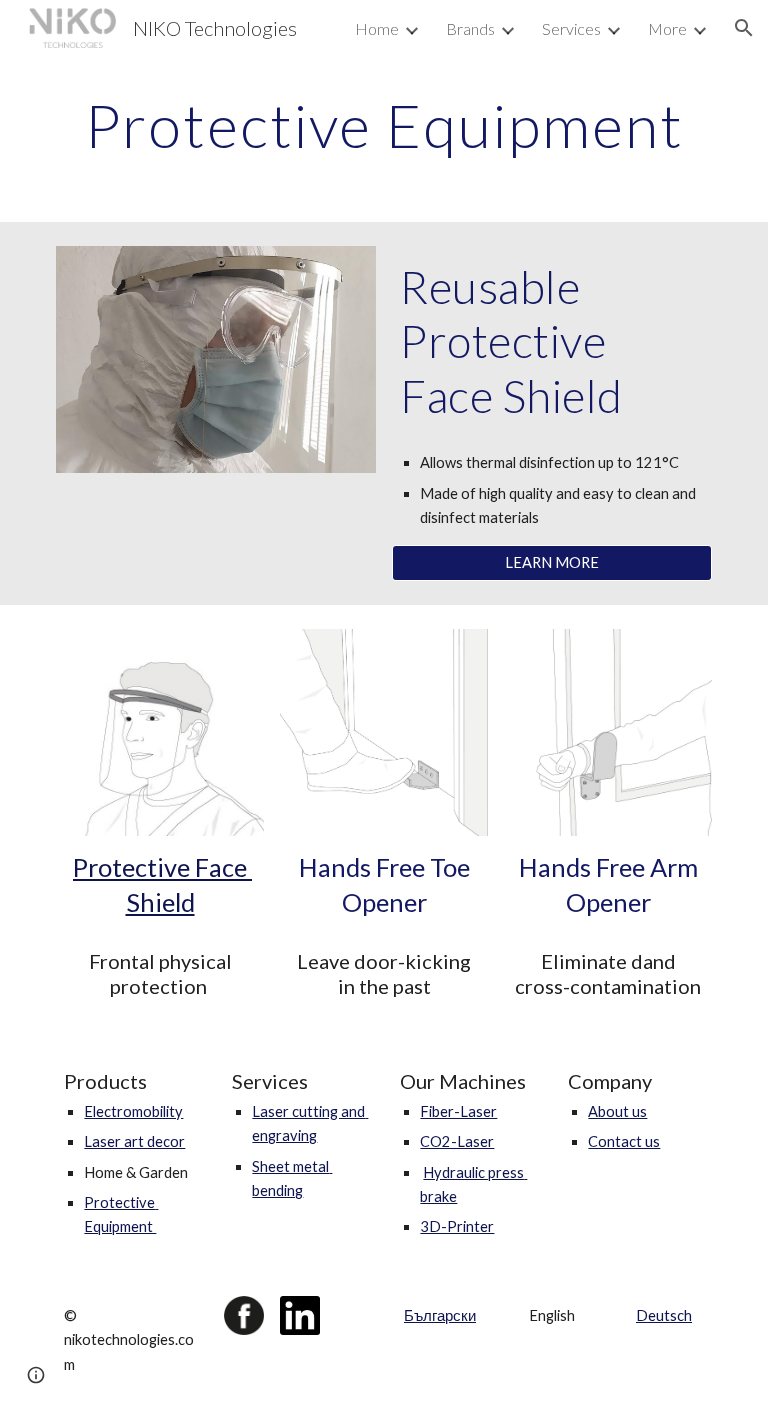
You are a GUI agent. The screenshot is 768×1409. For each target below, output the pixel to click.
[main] (383, 125)
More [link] (667, 28)
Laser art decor (134, 1141)
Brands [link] (470, 28)
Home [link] (377, 28)
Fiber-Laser (458, 1111)
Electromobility (133, 1111)
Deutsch (664, 1315)
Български (440, 1315)
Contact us (624, 1141)
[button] (744, 28)
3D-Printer (457, 1226)
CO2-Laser (457, 1141)
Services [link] (571, 28)
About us (617, 1111)
